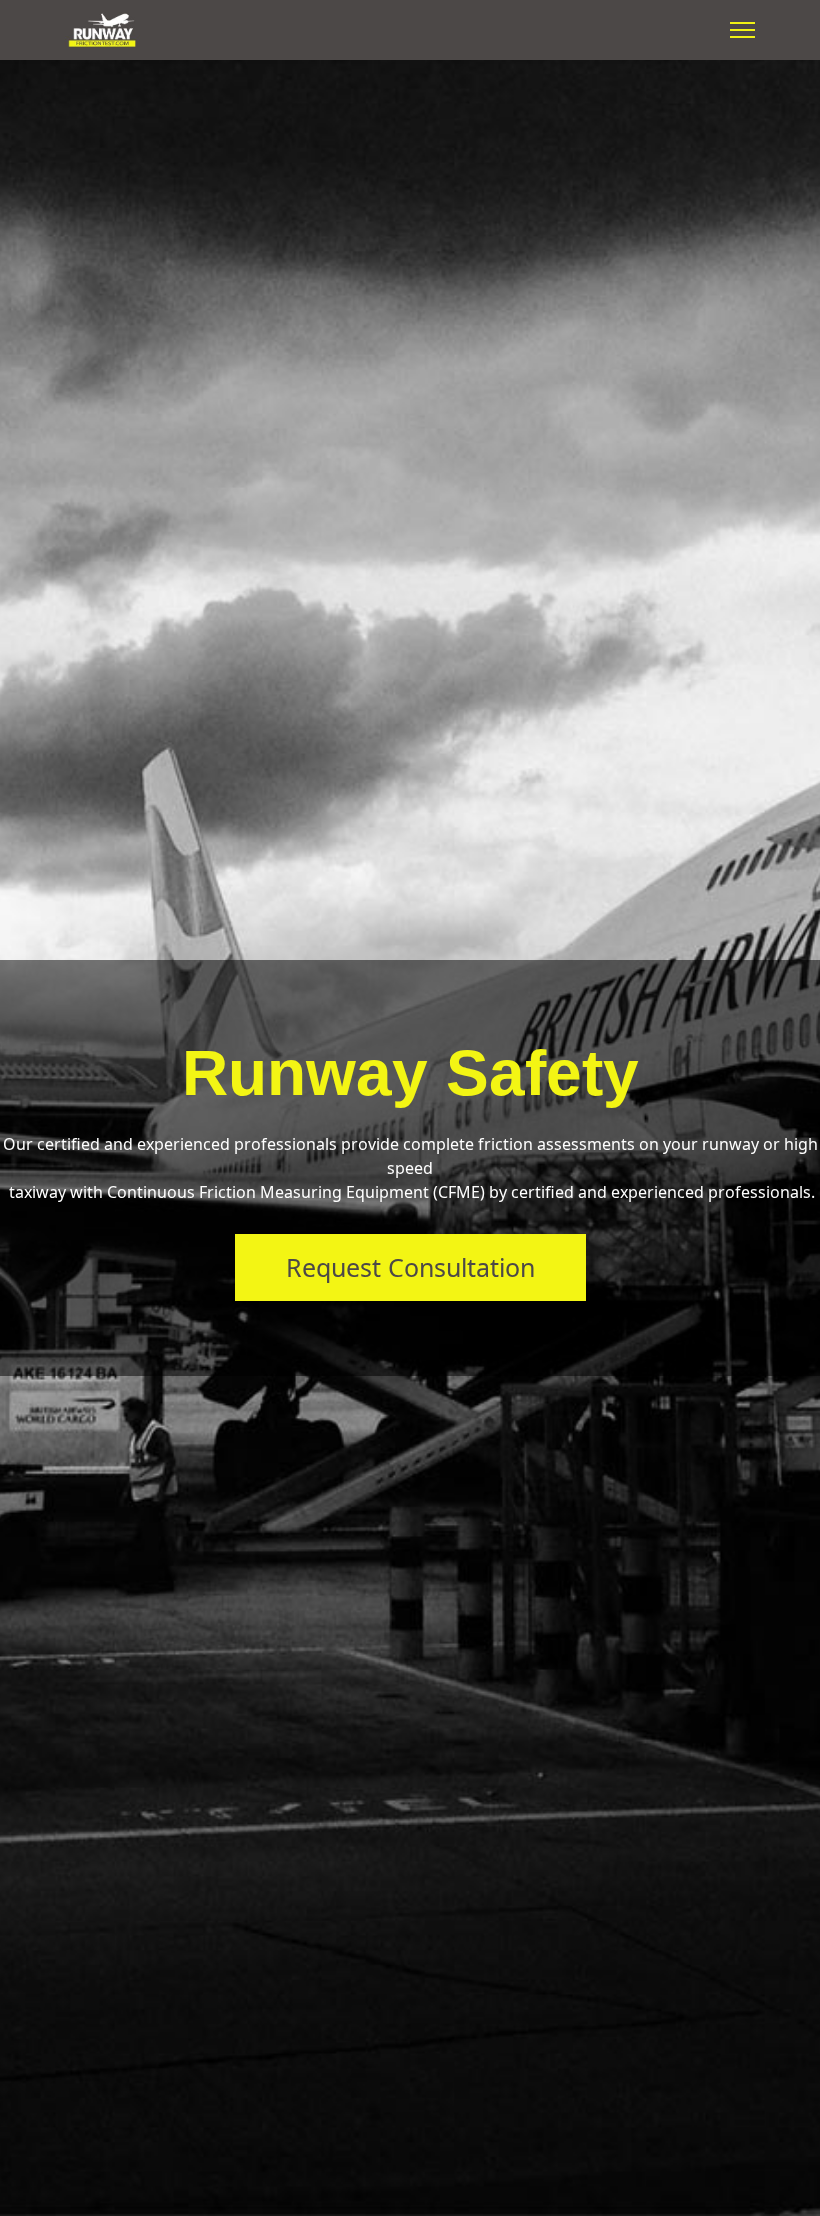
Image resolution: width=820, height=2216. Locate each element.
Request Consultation (410, 1267)
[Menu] (742, 30)
